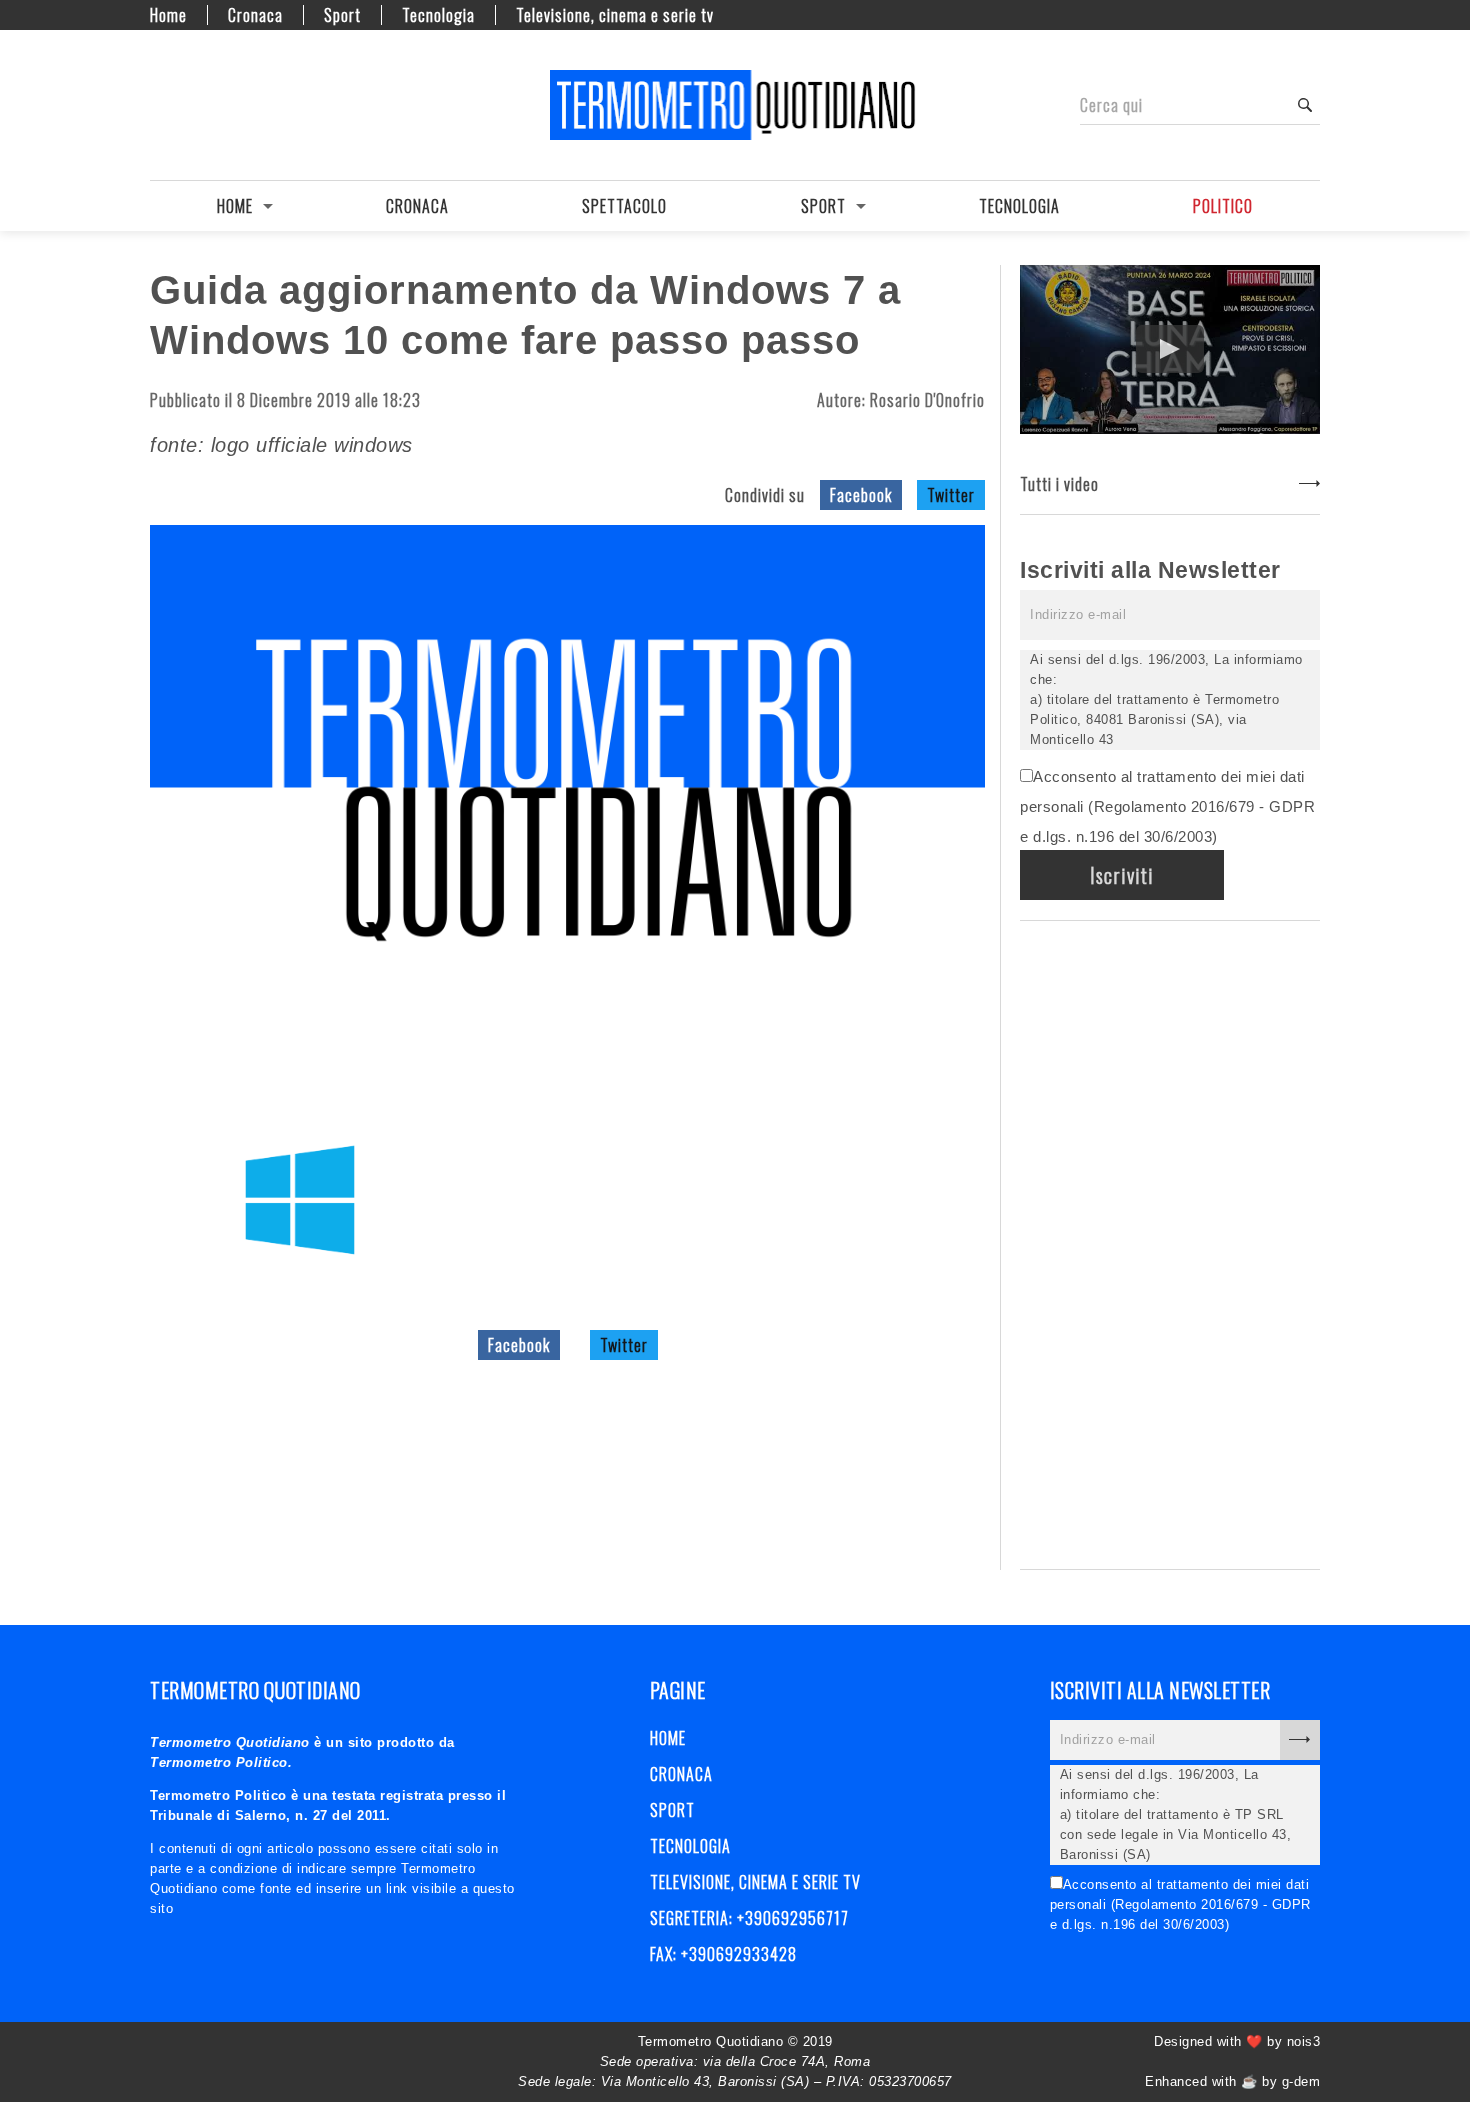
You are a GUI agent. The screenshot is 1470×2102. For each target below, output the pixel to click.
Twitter (951, 495)
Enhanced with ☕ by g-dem (1232, 2081)
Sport (342, 15)
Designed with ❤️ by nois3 (1237, 2041)
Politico (1223, 206)
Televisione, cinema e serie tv (615, 15)
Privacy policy (230, 105)
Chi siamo (195, 105)
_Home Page (160, 105)
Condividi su (765, 495)
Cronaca (255, 15)
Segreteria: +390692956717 (749, 1918)
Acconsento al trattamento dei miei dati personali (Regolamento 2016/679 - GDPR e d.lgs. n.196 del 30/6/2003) (1167, 806)
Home (168, 15)
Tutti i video (1059, 484)
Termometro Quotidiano (735, 105)
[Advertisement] (1170, 1241)
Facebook (861, 495)
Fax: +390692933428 (723, 1954)
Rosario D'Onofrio (927, 400)
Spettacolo (624, 206)
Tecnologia (438, 15)
